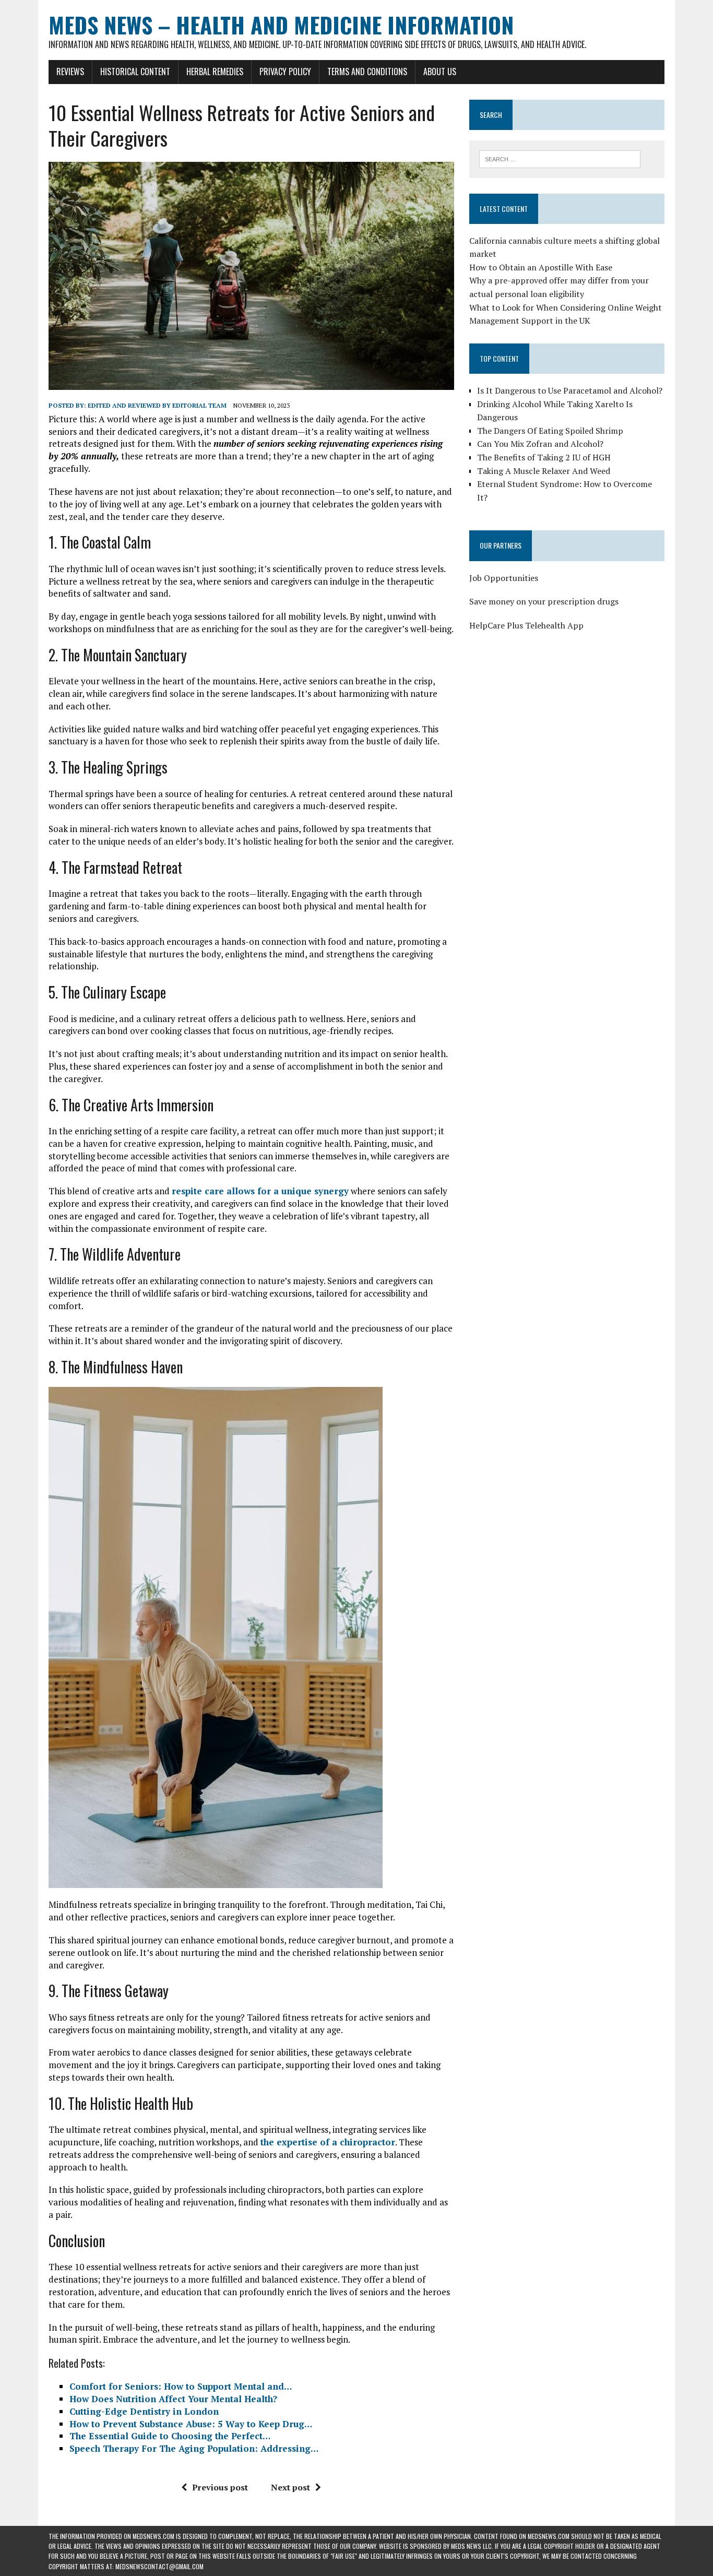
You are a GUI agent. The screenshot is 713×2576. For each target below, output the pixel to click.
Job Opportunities (504, 578)
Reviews (70, 72)
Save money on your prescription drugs (544, 601)
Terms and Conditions (367, 72)
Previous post (220, 2487)
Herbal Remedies (215, 72)
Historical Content (135, 72)
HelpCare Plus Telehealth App (526, 625)
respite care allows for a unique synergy (260, 1191)
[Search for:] (560, 158)
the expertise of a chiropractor (328, 2142)
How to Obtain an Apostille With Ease (541, 267)
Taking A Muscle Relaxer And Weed (544, 471)
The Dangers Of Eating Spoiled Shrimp (550, 431)
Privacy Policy (285, 72)
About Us (440, 72)
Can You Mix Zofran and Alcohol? (540, 444)
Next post (290, 2487)
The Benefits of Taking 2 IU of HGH (544, 457)
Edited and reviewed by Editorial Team (157, 405)
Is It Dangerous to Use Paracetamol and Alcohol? (570, 390)
